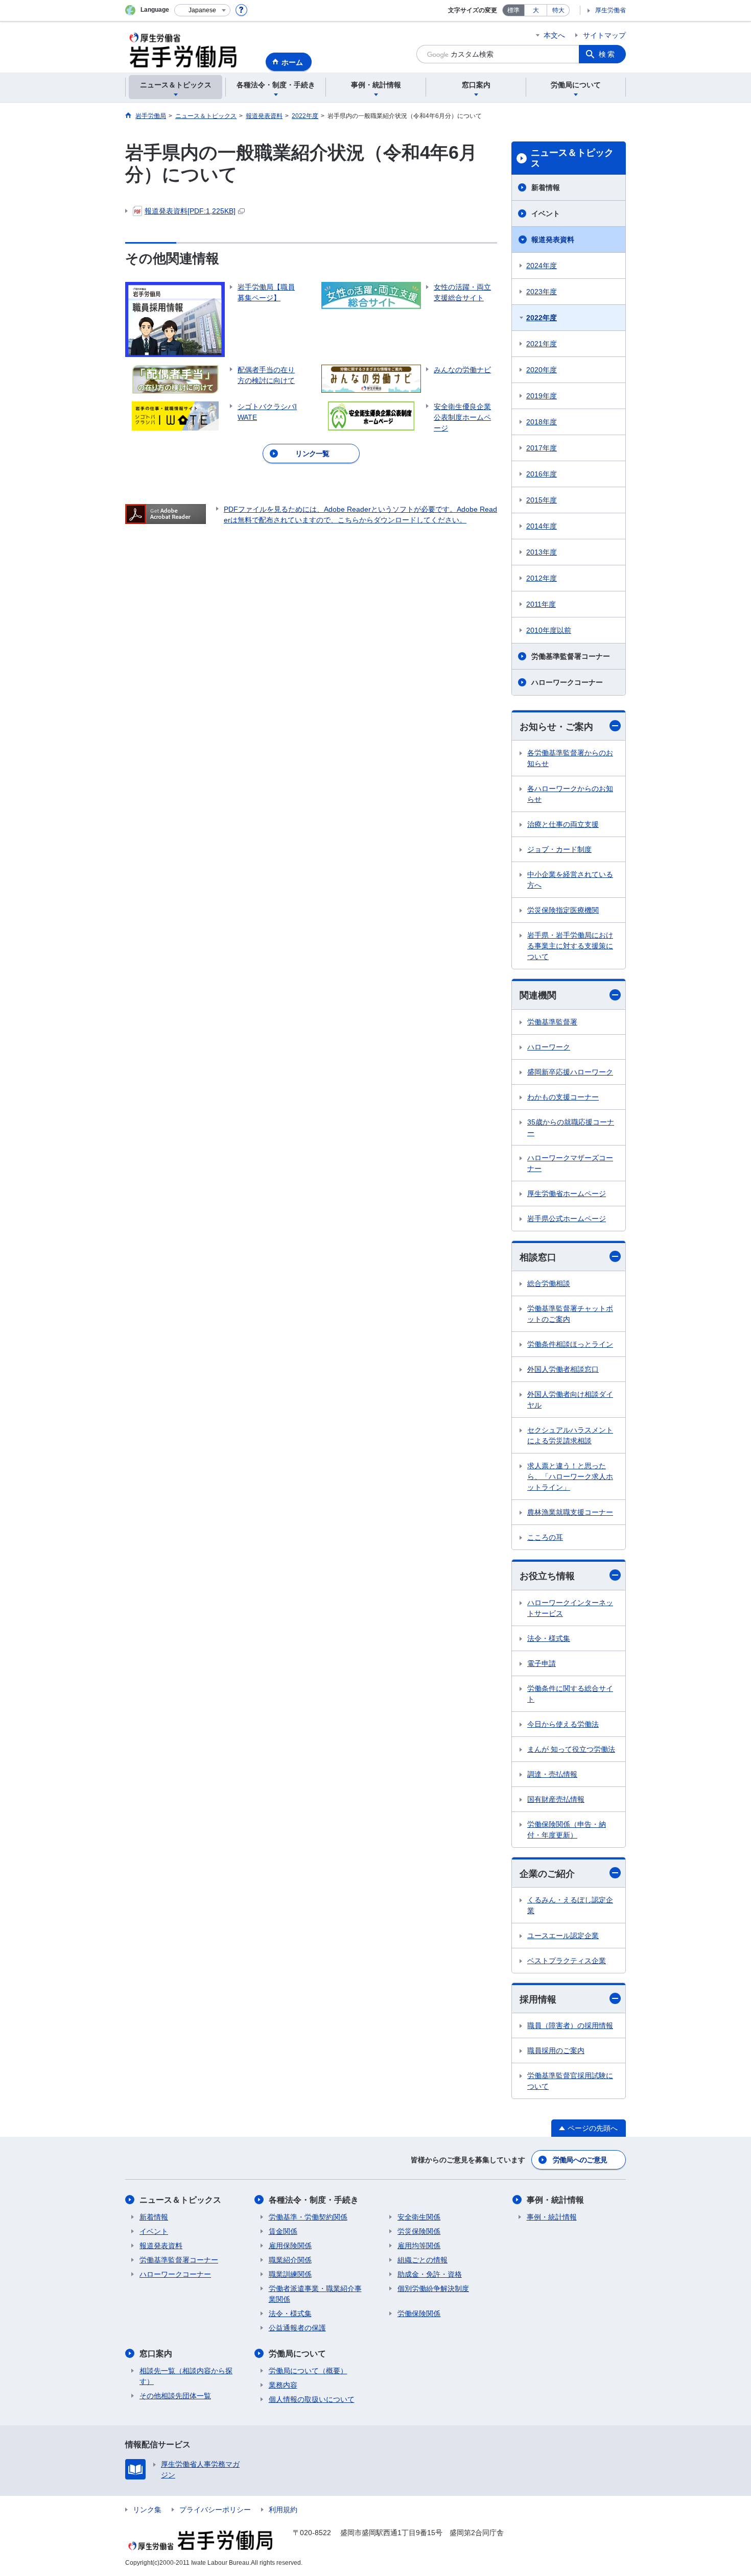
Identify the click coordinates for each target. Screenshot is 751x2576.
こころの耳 (545, 1537)
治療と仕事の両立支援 (563, 824)
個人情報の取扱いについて (312, 2399)
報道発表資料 (553, 240)
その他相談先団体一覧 (175, 2396)
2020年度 (542, 370)
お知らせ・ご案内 (556, 727)
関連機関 (538, 995)
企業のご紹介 (547, 1874)
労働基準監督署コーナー (571, 656)
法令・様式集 (549, 1638)
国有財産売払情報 (556, 1799)
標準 (513, 10)
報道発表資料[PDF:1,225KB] (190, 211)
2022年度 (542, 318)
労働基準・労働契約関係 (308, 2217)
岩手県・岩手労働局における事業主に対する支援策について (570, 946)
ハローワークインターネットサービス (570, 1608)
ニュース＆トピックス (572, 158)
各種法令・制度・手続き (314, 2200)
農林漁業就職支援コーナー (570, 1512)
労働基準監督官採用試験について (570, 2081)
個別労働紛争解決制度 (433, 2288)
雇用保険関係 (290, 2246)
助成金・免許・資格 (430, 2274)
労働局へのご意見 (580, 2160)
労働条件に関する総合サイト (570, 1694)
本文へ (554, 35)
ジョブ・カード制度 (559, 849)
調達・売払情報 (552, 1774)
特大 (558, 10)
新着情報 (546, 187)
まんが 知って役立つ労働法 (571, 1749)
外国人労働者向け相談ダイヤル (570, 1400)
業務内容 (283, 2385)
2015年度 (542, 500)
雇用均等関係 (419, 2246)
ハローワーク (549, 1047)
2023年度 (542, 292)
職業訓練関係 (290, 2274)
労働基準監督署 (552, 1022)
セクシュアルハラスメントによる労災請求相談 (570, 1435)
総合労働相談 (549, 1283)
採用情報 (538, 1999)
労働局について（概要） (308, 2371)
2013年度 (542, 552)
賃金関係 (283, 2231)
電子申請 (542, 1663)
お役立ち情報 (547, 1576)
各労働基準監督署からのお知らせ (570, 758)
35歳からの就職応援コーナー (571, 1127)
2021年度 (542, 344)
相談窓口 (538, 1257)
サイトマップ (604, 35)
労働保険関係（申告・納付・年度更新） (567, 1830)
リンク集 (147, 2510)
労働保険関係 (419, 2313)
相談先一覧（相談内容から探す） (186, 2376)
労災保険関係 (419, 2231)
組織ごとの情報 (423, 2260)
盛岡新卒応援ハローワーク (570, 1072)
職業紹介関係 (290, 2260)
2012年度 (542, 578)
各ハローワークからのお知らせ (570, 794)
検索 (607, 54)
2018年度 (542, 422)
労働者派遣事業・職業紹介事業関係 (315, 2294)
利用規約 (283, 2510)
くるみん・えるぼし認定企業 (570, 1905)
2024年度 (542, 266)
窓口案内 (156, 2354)
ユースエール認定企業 (563, 1936)
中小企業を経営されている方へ (570, 880)
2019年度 (542, 396)
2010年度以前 (549, 630)
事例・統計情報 (555, 2200)
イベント (546, 213)
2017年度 (542, 448)
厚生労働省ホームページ (567, 1194)
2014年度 (542, 526)
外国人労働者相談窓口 (563, 1369)
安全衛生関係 (419, 2217)
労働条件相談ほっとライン (570, 1344)
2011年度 (541, 604)
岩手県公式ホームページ (567, 1219)
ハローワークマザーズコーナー (570, 1163)
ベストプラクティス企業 (567, 1961)
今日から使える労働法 (563, 1724)
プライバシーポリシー (215, 2510)
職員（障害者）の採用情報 (570, 2025)
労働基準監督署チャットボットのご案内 (570, 1314)
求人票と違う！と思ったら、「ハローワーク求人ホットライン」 (570, 1476)
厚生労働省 (611, 10)
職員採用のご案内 (556, 2050)
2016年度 (542, 474)
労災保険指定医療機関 (563, 910)
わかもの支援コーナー (563, 1097)
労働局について (297, 2354)
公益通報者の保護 (297, 2328)
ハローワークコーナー (567, 682)
